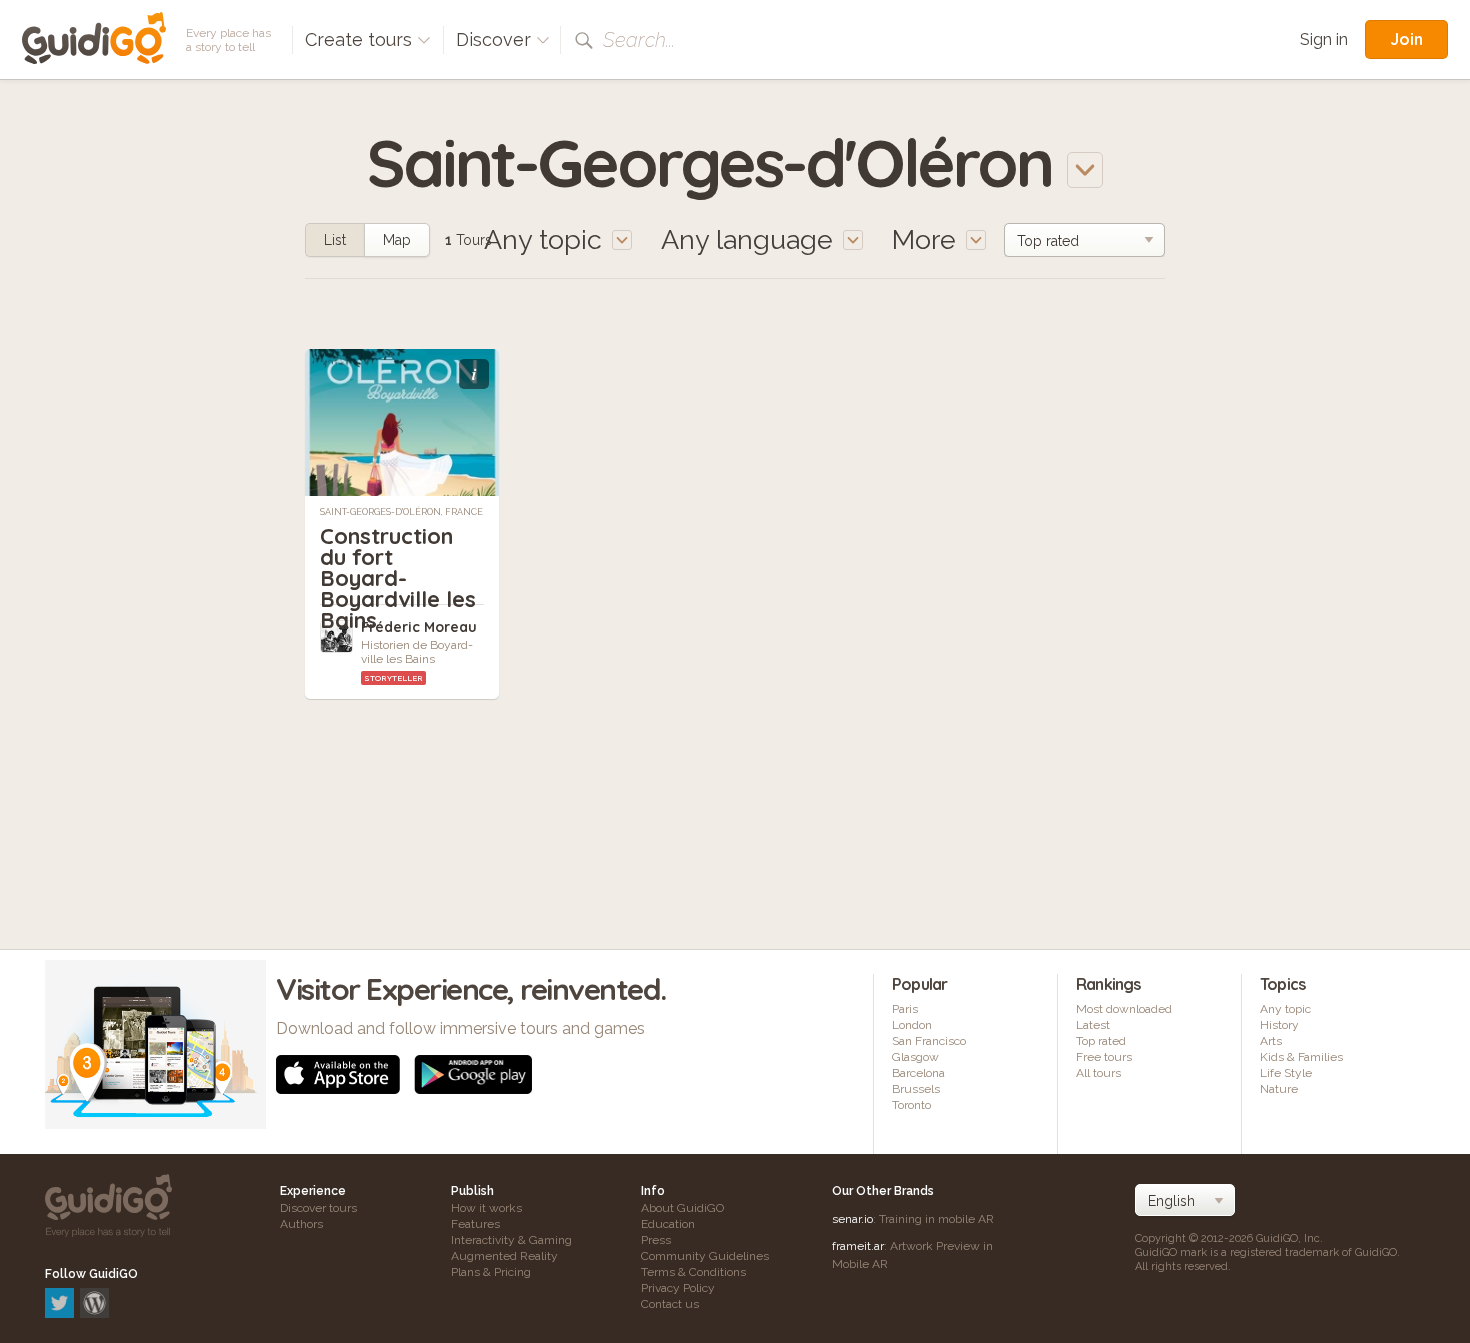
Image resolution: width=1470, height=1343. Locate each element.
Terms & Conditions (693, 1272)
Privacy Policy (678, 1288)
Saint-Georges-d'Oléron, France (401, 512)
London (912, 1025)
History (1279, 1025)
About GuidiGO (682, 1208)
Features (475, 1224)
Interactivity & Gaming (511, 1240)
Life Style (1286, 1073)
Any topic (1285, 1009)
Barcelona (918, 1073)
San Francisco (929, 1041)
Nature (1279, 1089)
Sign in (1324, 39)
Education (668, 1224)
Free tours (1104, 1057)
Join (1406, 39)
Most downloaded (1124, 1009)
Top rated (1101, 1041)
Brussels (916, 1089)
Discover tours (318, 1208)
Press (656, 1240)
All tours (1098, 1073)
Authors (301, 1224)
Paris (905, 1009)
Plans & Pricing (491, 1272)
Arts (1271, 1041)
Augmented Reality (504, 1256)
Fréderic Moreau (419, 627)
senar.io (852, 1219)
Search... (639, 40)
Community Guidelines (705, 1256)
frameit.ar (858, 1246)
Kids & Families (1301, 1057)
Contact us (670, 1304)
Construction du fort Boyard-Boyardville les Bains (398, 578)
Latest (1093, 1025)
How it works (486, 1208)
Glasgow (915, 1057)
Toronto (911, 1105)
